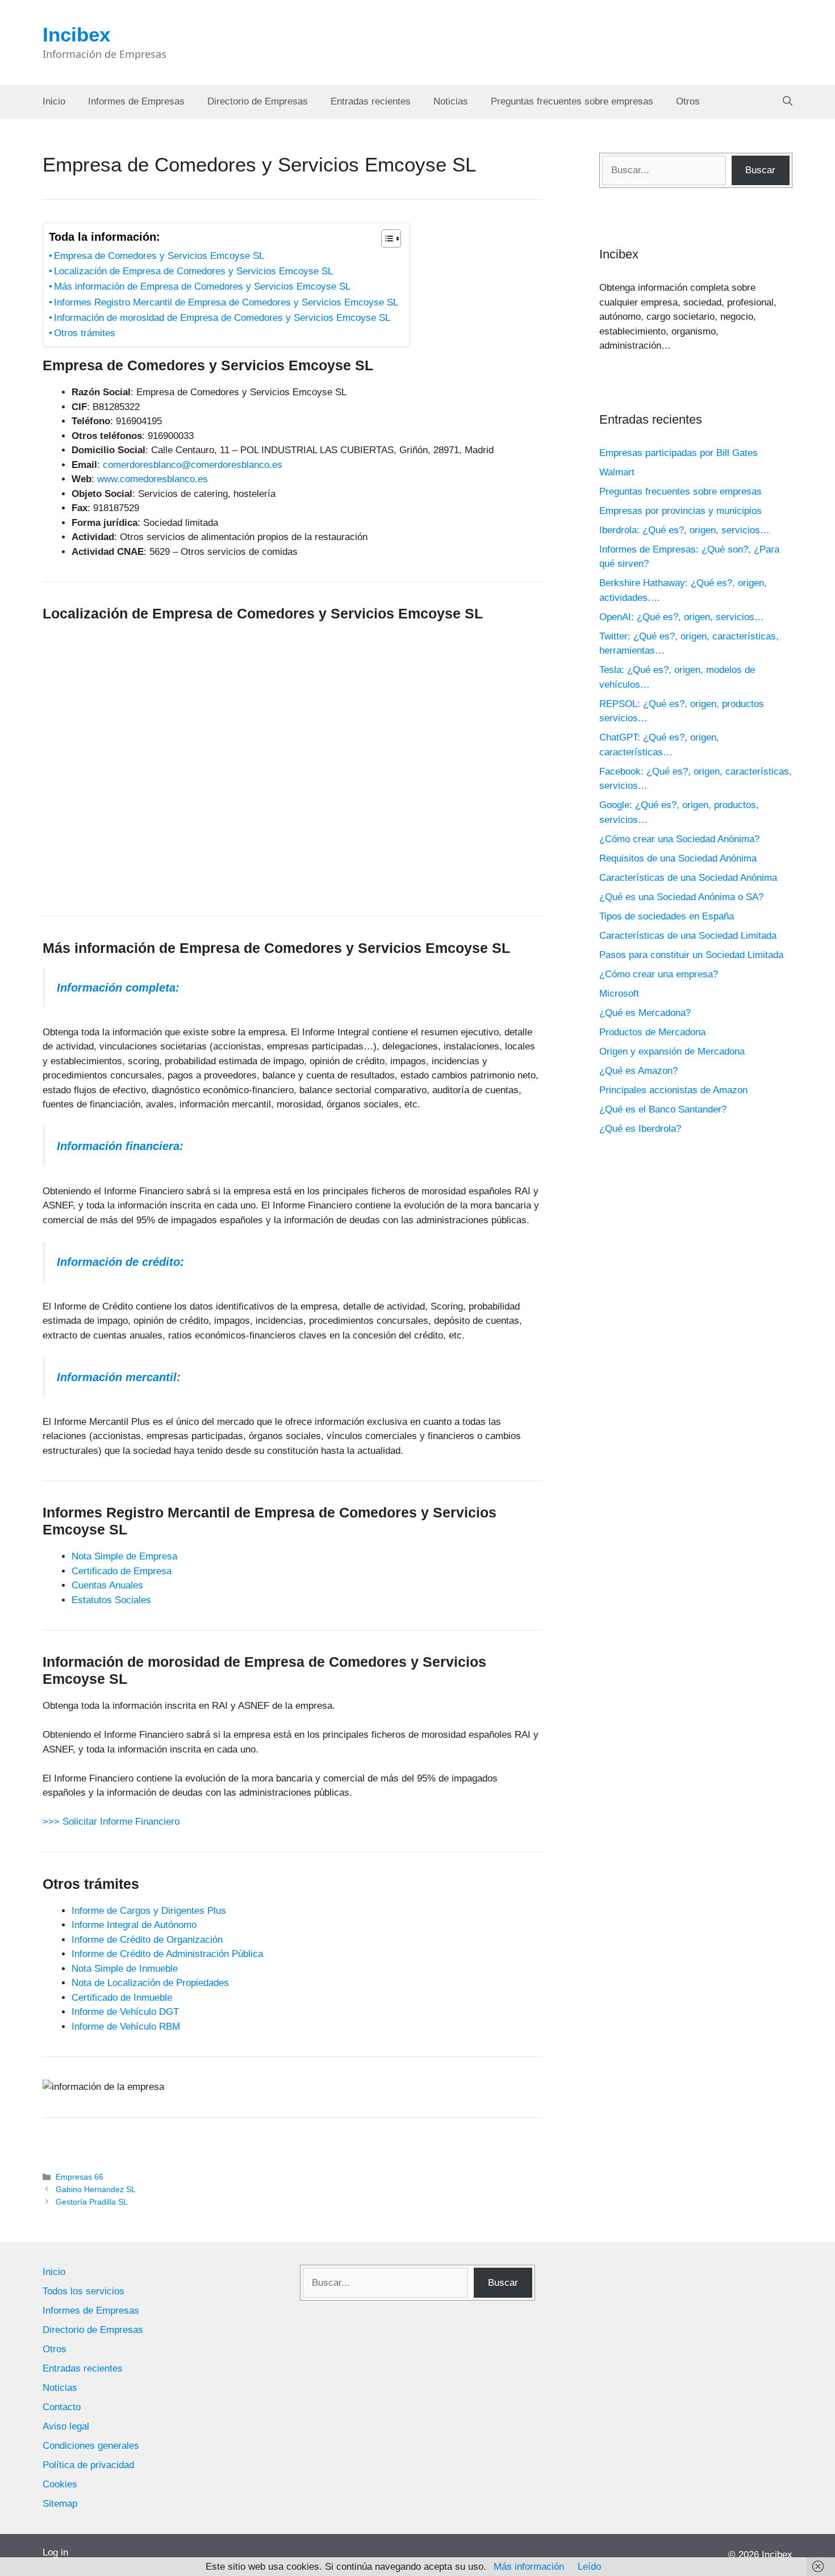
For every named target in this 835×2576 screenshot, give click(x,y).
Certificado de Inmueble (122, 1998)
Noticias (451, 101)
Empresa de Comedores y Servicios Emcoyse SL (159, 256)
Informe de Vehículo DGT (125, 2012)
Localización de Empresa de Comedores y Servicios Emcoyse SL (193, 271)
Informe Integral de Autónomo (134, 1925)
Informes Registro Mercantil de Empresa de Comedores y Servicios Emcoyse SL (226, 302)
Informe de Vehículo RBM (126, 2027)
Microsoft (619, 994)
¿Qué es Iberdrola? (640, 1129)
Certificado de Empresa (122, 1571)
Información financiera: (120, 1146)
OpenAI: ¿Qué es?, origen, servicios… (682, 617)
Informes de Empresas (136, 101)
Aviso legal (66, 2426)
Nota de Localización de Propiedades (150, 1983)
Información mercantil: (119, 1377)
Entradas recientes (371, 101)
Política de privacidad (88, 2465)
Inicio (54, 101)
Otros (688, 101)
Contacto (62, 2407)
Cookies (60, 2484)
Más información (529, 2567)
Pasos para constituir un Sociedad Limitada (691, 955)
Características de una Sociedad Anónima (688, 878)
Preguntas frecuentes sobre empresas (572, 101)
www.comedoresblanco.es (153, 479)
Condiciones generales (91, 2446)
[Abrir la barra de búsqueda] (788, 102)
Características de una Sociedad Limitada (688, 936)
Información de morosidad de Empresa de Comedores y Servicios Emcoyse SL (222, 318)
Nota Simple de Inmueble (125, 1969)
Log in (55, 2552)
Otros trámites (85, 333)
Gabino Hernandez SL (96, 2189)
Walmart (617, 472)
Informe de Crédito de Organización (147, 1940)
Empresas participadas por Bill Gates (679, 453)
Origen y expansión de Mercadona (672, 1051)
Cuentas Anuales (107, 1585)
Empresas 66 (80, 2177)
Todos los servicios (83, 2291)
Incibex (76, 34)
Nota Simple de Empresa (124, 1556)
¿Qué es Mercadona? (645, 1013)
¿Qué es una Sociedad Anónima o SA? (681, 897)
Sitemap (60, 2504)
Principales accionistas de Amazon (673, 1090)
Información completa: (118, 988)
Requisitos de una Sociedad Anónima (678, 858)
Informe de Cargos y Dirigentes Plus (149, 1911)
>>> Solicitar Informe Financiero (111, 1822)
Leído (589, 2567)
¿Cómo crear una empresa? (659, 974)
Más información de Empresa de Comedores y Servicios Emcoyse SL (202, 287)
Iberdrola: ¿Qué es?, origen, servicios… (684, 530)
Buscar (760, 170)
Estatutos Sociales (111, 1600)
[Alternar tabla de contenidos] (385, 239)
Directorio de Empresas (258, 101)
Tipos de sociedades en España (667, 916)
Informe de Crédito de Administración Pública (167, 1954)
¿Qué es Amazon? (638, 1071)
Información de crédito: (120, 1262)
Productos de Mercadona (652, 1032)
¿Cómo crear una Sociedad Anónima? (679, 839)
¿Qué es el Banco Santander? (663, 1109)
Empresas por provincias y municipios (680, 511)
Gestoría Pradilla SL (92, 2202)
